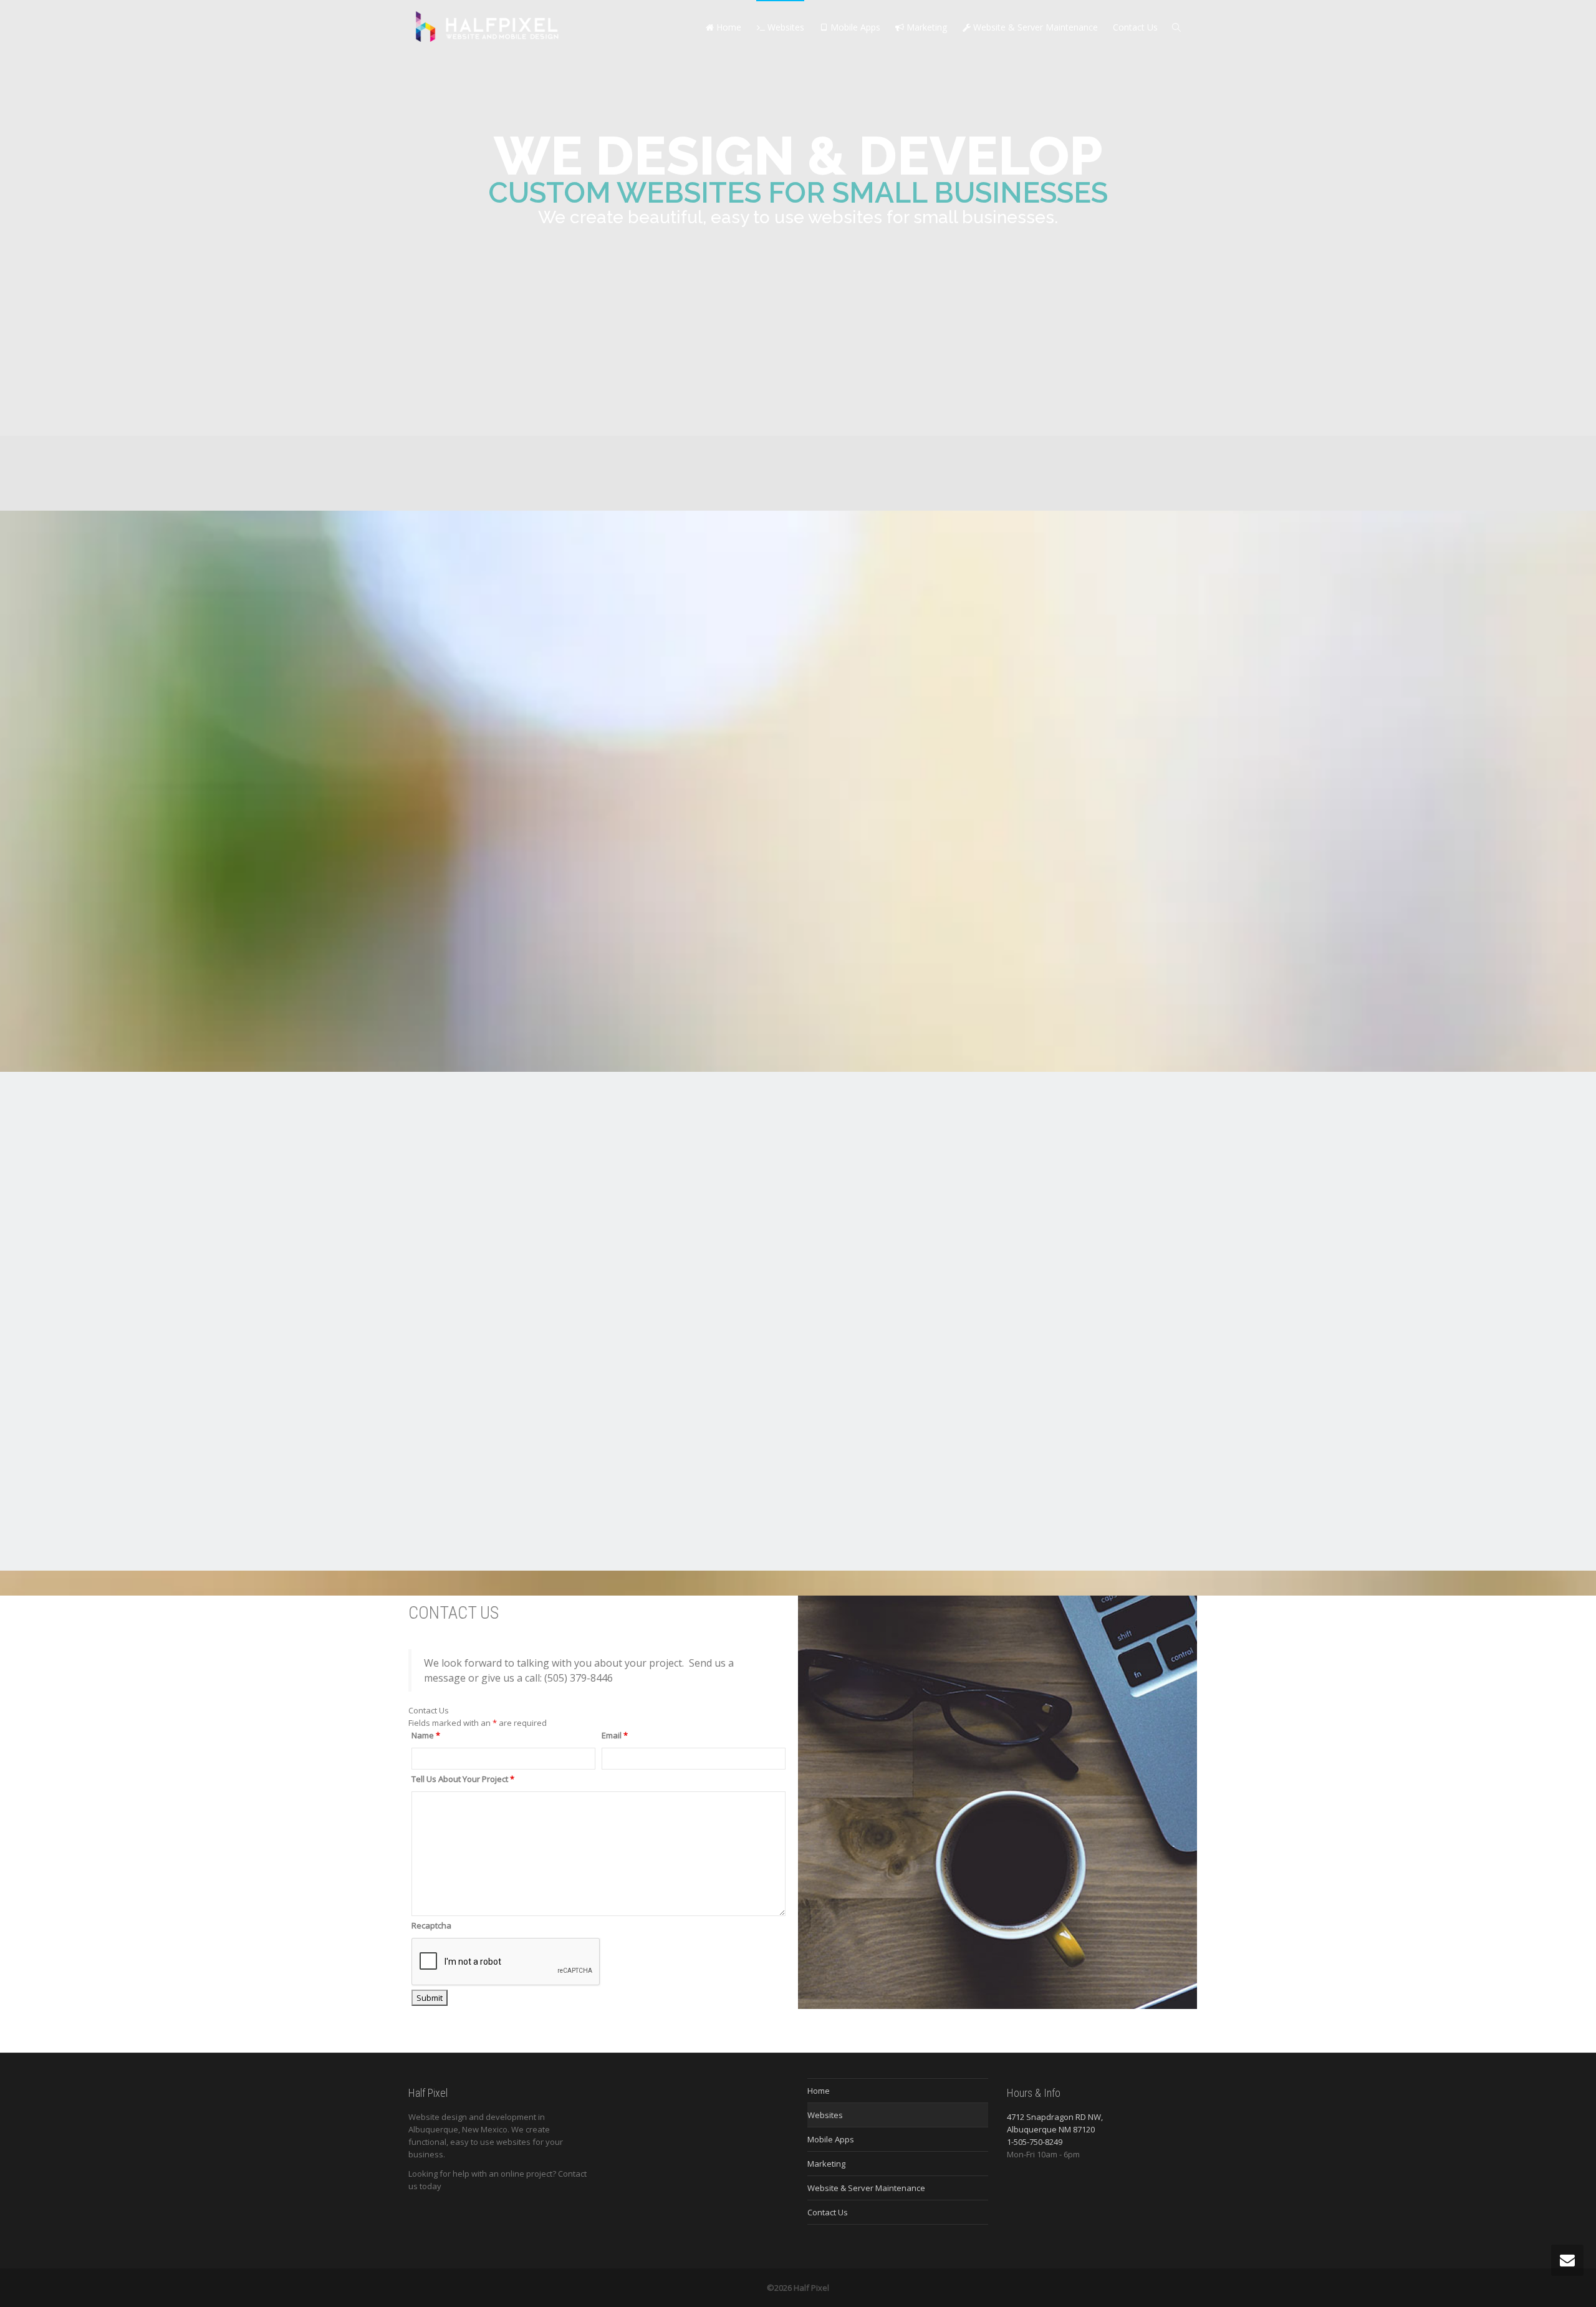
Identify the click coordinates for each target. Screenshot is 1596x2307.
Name (426, 1735)
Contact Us (1135, 27)
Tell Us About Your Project (463, 1779)
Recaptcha (431, 1925)
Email (615, 1735)
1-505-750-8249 (1035, 2142)
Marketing (925, 27)
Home (728, 27)
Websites (785, 27)
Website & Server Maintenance (1034, 27)
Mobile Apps (854, 27)
